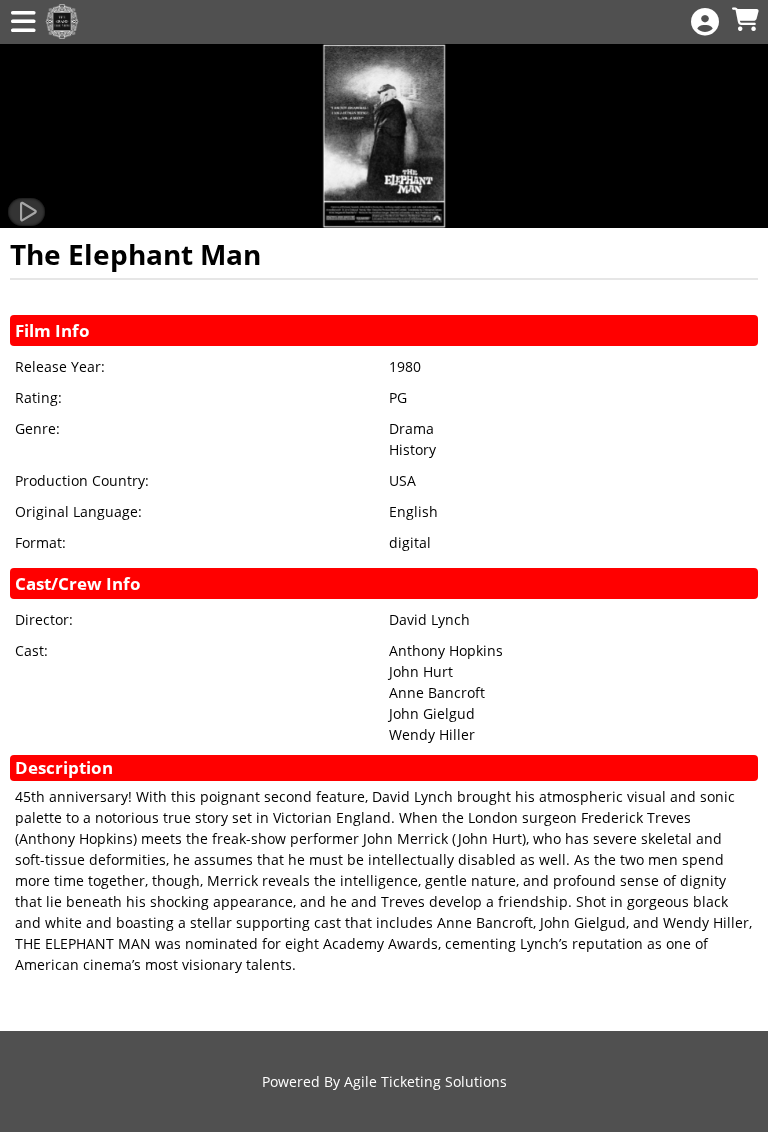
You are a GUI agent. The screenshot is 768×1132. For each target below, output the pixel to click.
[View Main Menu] (23, 22)
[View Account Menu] (705, 22)
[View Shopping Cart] (745, 20)
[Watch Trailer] (26, 212)
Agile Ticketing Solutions (425, 1081)
